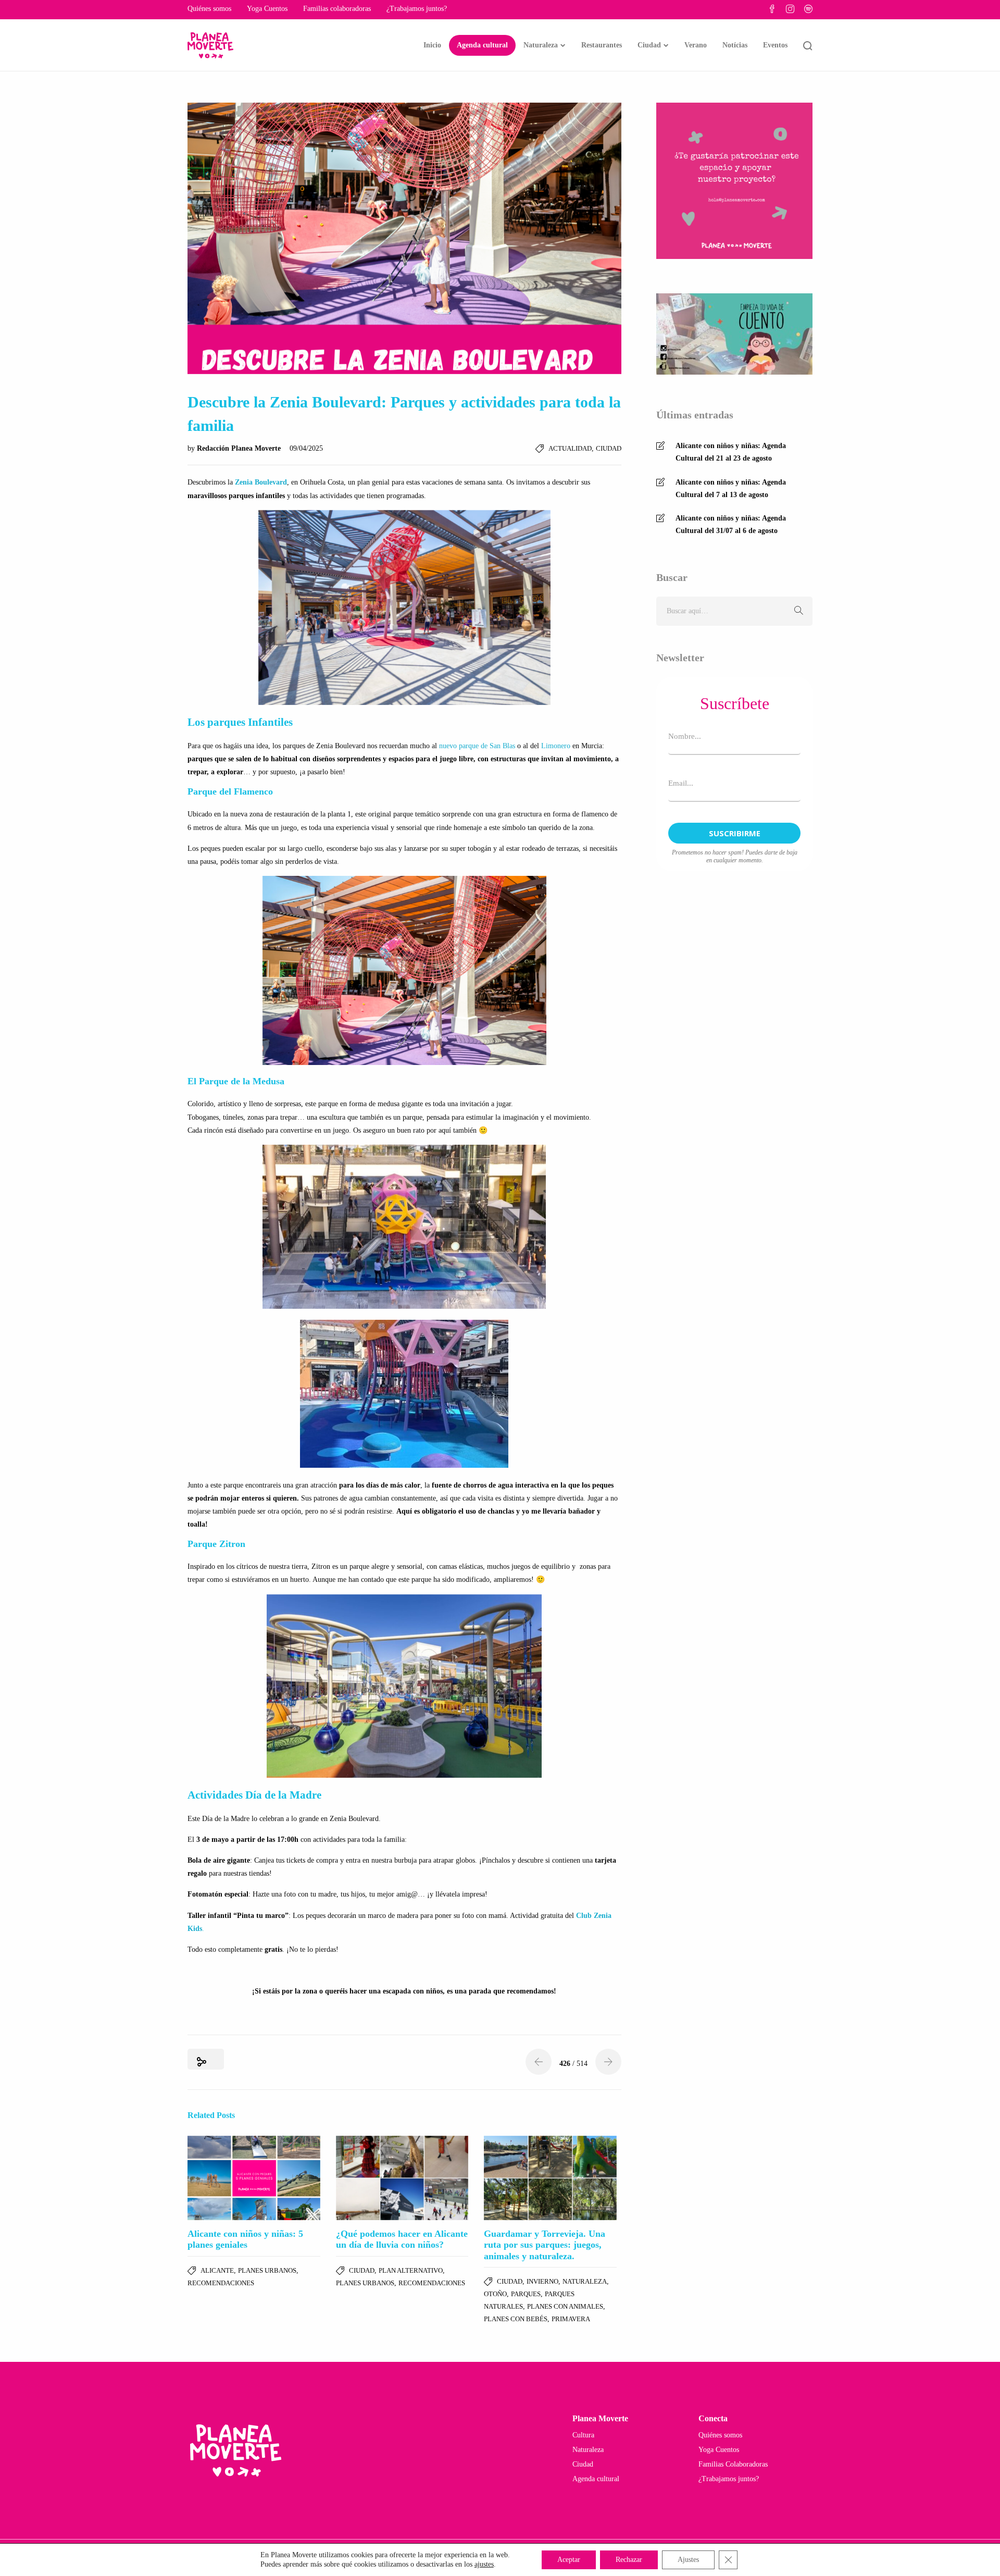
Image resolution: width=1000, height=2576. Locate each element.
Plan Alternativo (411, 2270)
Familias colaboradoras (337, 9)
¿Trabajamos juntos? (417, 9)
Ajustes (688, 2560)
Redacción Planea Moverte (240, 448)
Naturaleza (541, 45)
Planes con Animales (565, 2306)
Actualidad (570, 448)
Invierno (542, 2281)
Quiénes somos (209, 9)
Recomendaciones (221, 2283)
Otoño (495, 2294)
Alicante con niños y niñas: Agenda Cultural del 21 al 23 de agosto (731, 452)
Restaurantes (602, 45)
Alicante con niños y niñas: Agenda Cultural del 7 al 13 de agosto (731, 488)
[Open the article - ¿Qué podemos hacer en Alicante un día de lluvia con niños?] (402, 2178)
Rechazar (629, 2560)
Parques (526, 2294)
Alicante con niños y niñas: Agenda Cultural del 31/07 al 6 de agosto (731, 524)
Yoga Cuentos (267, 9)
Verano (696, 45)
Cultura (583, 2435)
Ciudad (649, 45)
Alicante (217, 2270)
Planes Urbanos (267, 2270)
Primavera (571, 2319)
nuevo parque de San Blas (477, 746)
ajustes (484, 2564)
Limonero (556, 746)
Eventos (775, 45)
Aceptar (569, 2560)
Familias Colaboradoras (733, 2464)
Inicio (432, 45)
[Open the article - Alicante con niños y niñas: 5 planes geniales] (254, 2178)
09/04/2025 (306, 448)
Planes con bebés (516, 2319)
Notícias (735, 45)
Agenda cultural (482, 45)
